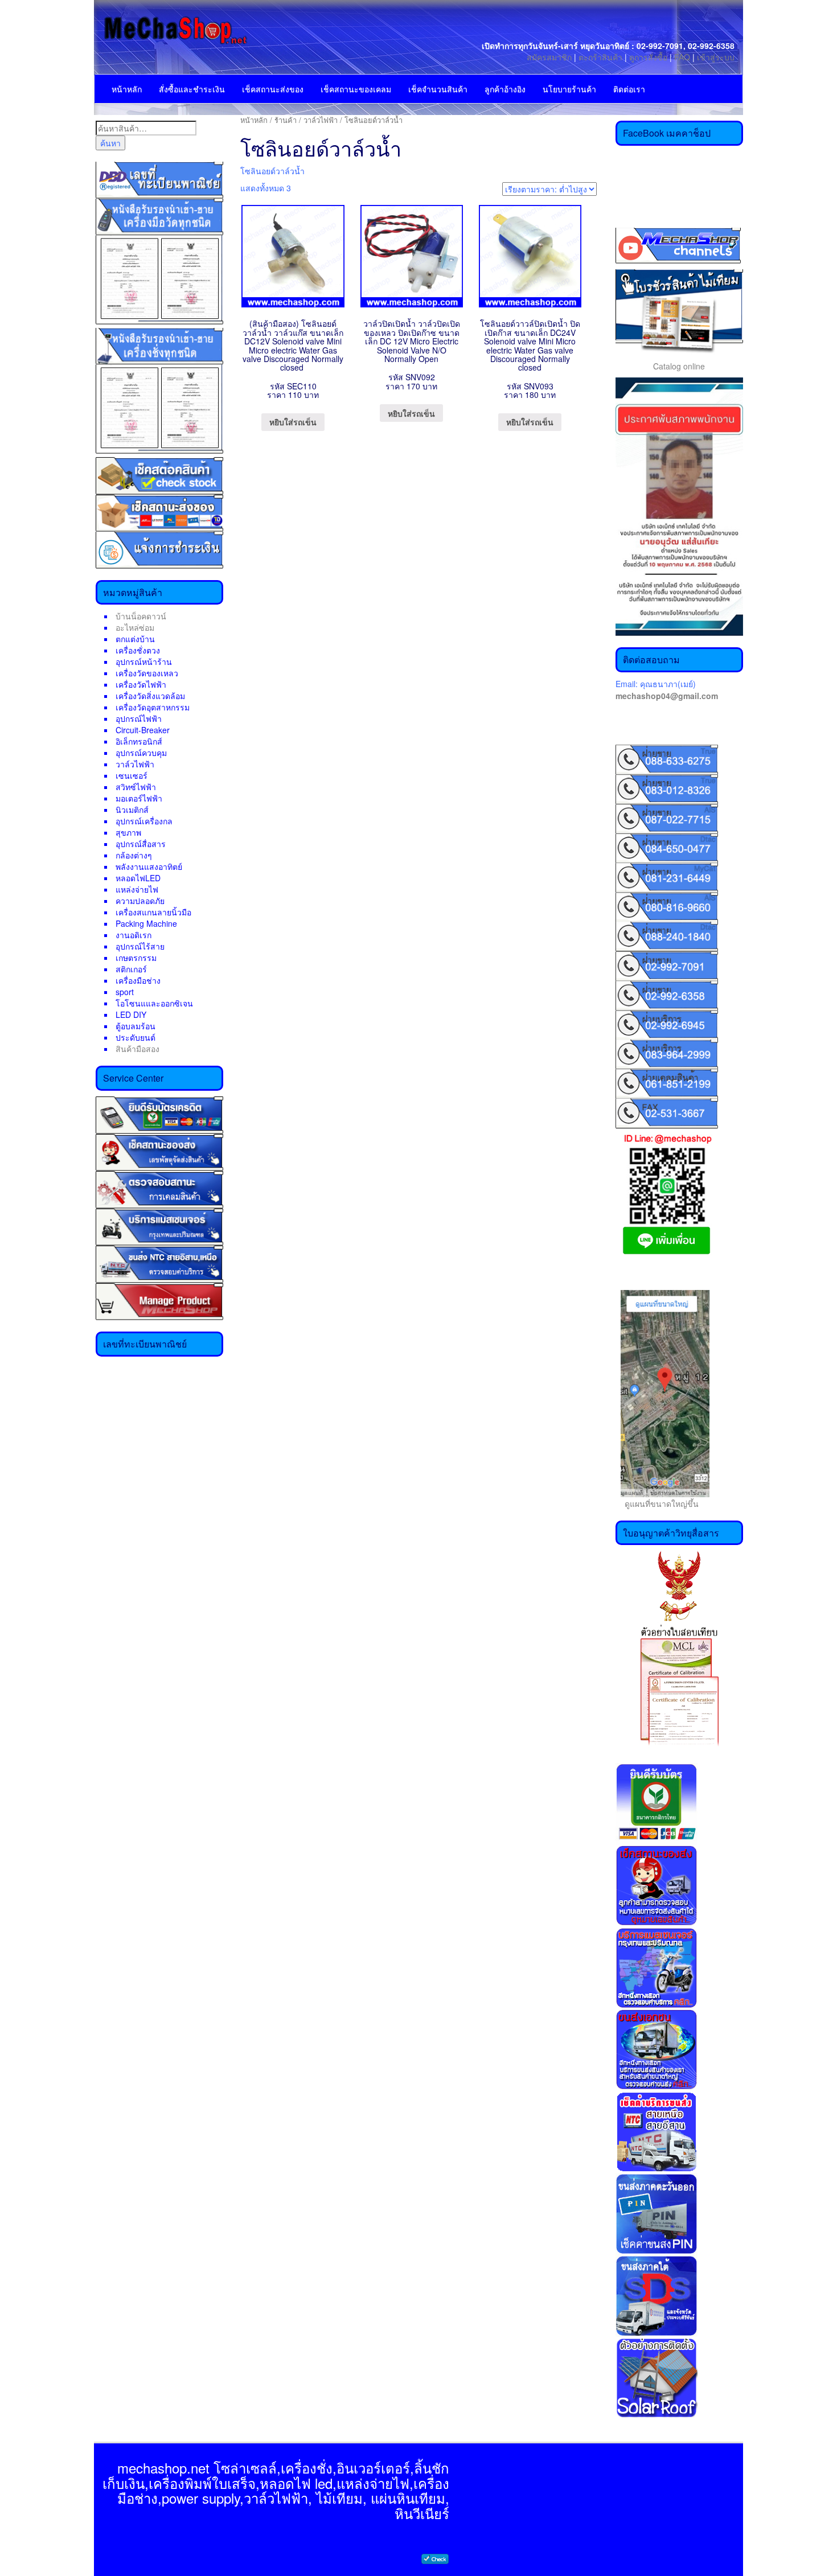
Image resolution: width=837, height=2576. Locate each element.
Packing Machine (146, 923)
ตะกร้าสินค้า (602, 57)
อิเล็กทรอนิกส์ (139, 741)
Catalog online (679, 366)
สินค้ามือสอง (138, 1049)
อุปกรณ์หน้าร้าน (144, 662)
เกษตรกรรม (136, 958)
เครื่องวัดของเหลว (147, 673)
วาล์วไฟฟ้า (135, 764)
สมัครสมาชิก (549, 57)
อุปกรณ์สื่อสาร (141, 844)
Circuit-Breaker (143, 730)
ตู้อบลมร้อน (136, 1026)
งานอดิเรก (134, 935)
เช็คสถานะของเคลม (356, 89)
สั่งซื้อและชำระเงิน (192, 89)
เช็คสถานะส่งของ (273, 89)
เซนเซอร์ (132, 775)
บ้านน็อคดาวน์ (141, 616)
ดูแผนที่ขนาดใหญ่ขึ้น (657, 1503)
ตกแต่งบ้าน (135, 639)
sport (125, 992)
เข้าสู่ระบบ (716, 57)
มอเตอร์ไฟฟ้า (139, 798)
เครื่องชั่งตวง (138, 650)
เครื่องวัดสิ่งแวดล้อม (150, 696)
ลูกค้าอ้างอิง (505, 89)
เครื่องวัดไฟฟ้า (141, 684)
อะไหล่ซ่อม (135, 627)
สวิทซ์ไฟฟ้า (136, 787)
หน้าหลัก (127, 89)
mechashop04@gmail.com (667, 696)
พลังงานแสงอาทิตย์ (149, 866)
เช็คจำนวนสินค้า (438, 89)
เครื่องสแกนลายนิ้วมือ (153, 912)
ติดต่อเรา (629, 89)
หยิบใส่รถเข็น (293, 422)
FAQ (682, 57)
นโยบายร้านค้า (569, 89)
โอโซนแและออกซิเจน (154, 1003)
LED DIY (131, 1014)
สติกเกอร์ (131, 969)
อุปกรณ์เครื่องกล (144, 821)
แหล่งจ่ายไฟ (137, 889)
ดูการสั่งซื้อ (648, 57)
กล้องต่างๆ (134, 855)
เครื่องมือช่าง (138, 980)
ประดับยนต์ (136, 1037)
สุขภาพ (128, 832)
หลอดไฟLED (138, 878)
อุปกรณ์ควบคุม (141, 753)
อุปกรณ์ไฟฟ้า (139, 718)
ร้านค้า (286, 120)
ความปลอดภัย (140, 901)
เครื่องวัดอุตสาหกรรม (153, 707)
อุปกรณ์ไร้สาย (140, 946)
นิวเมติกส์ (132, 810)
